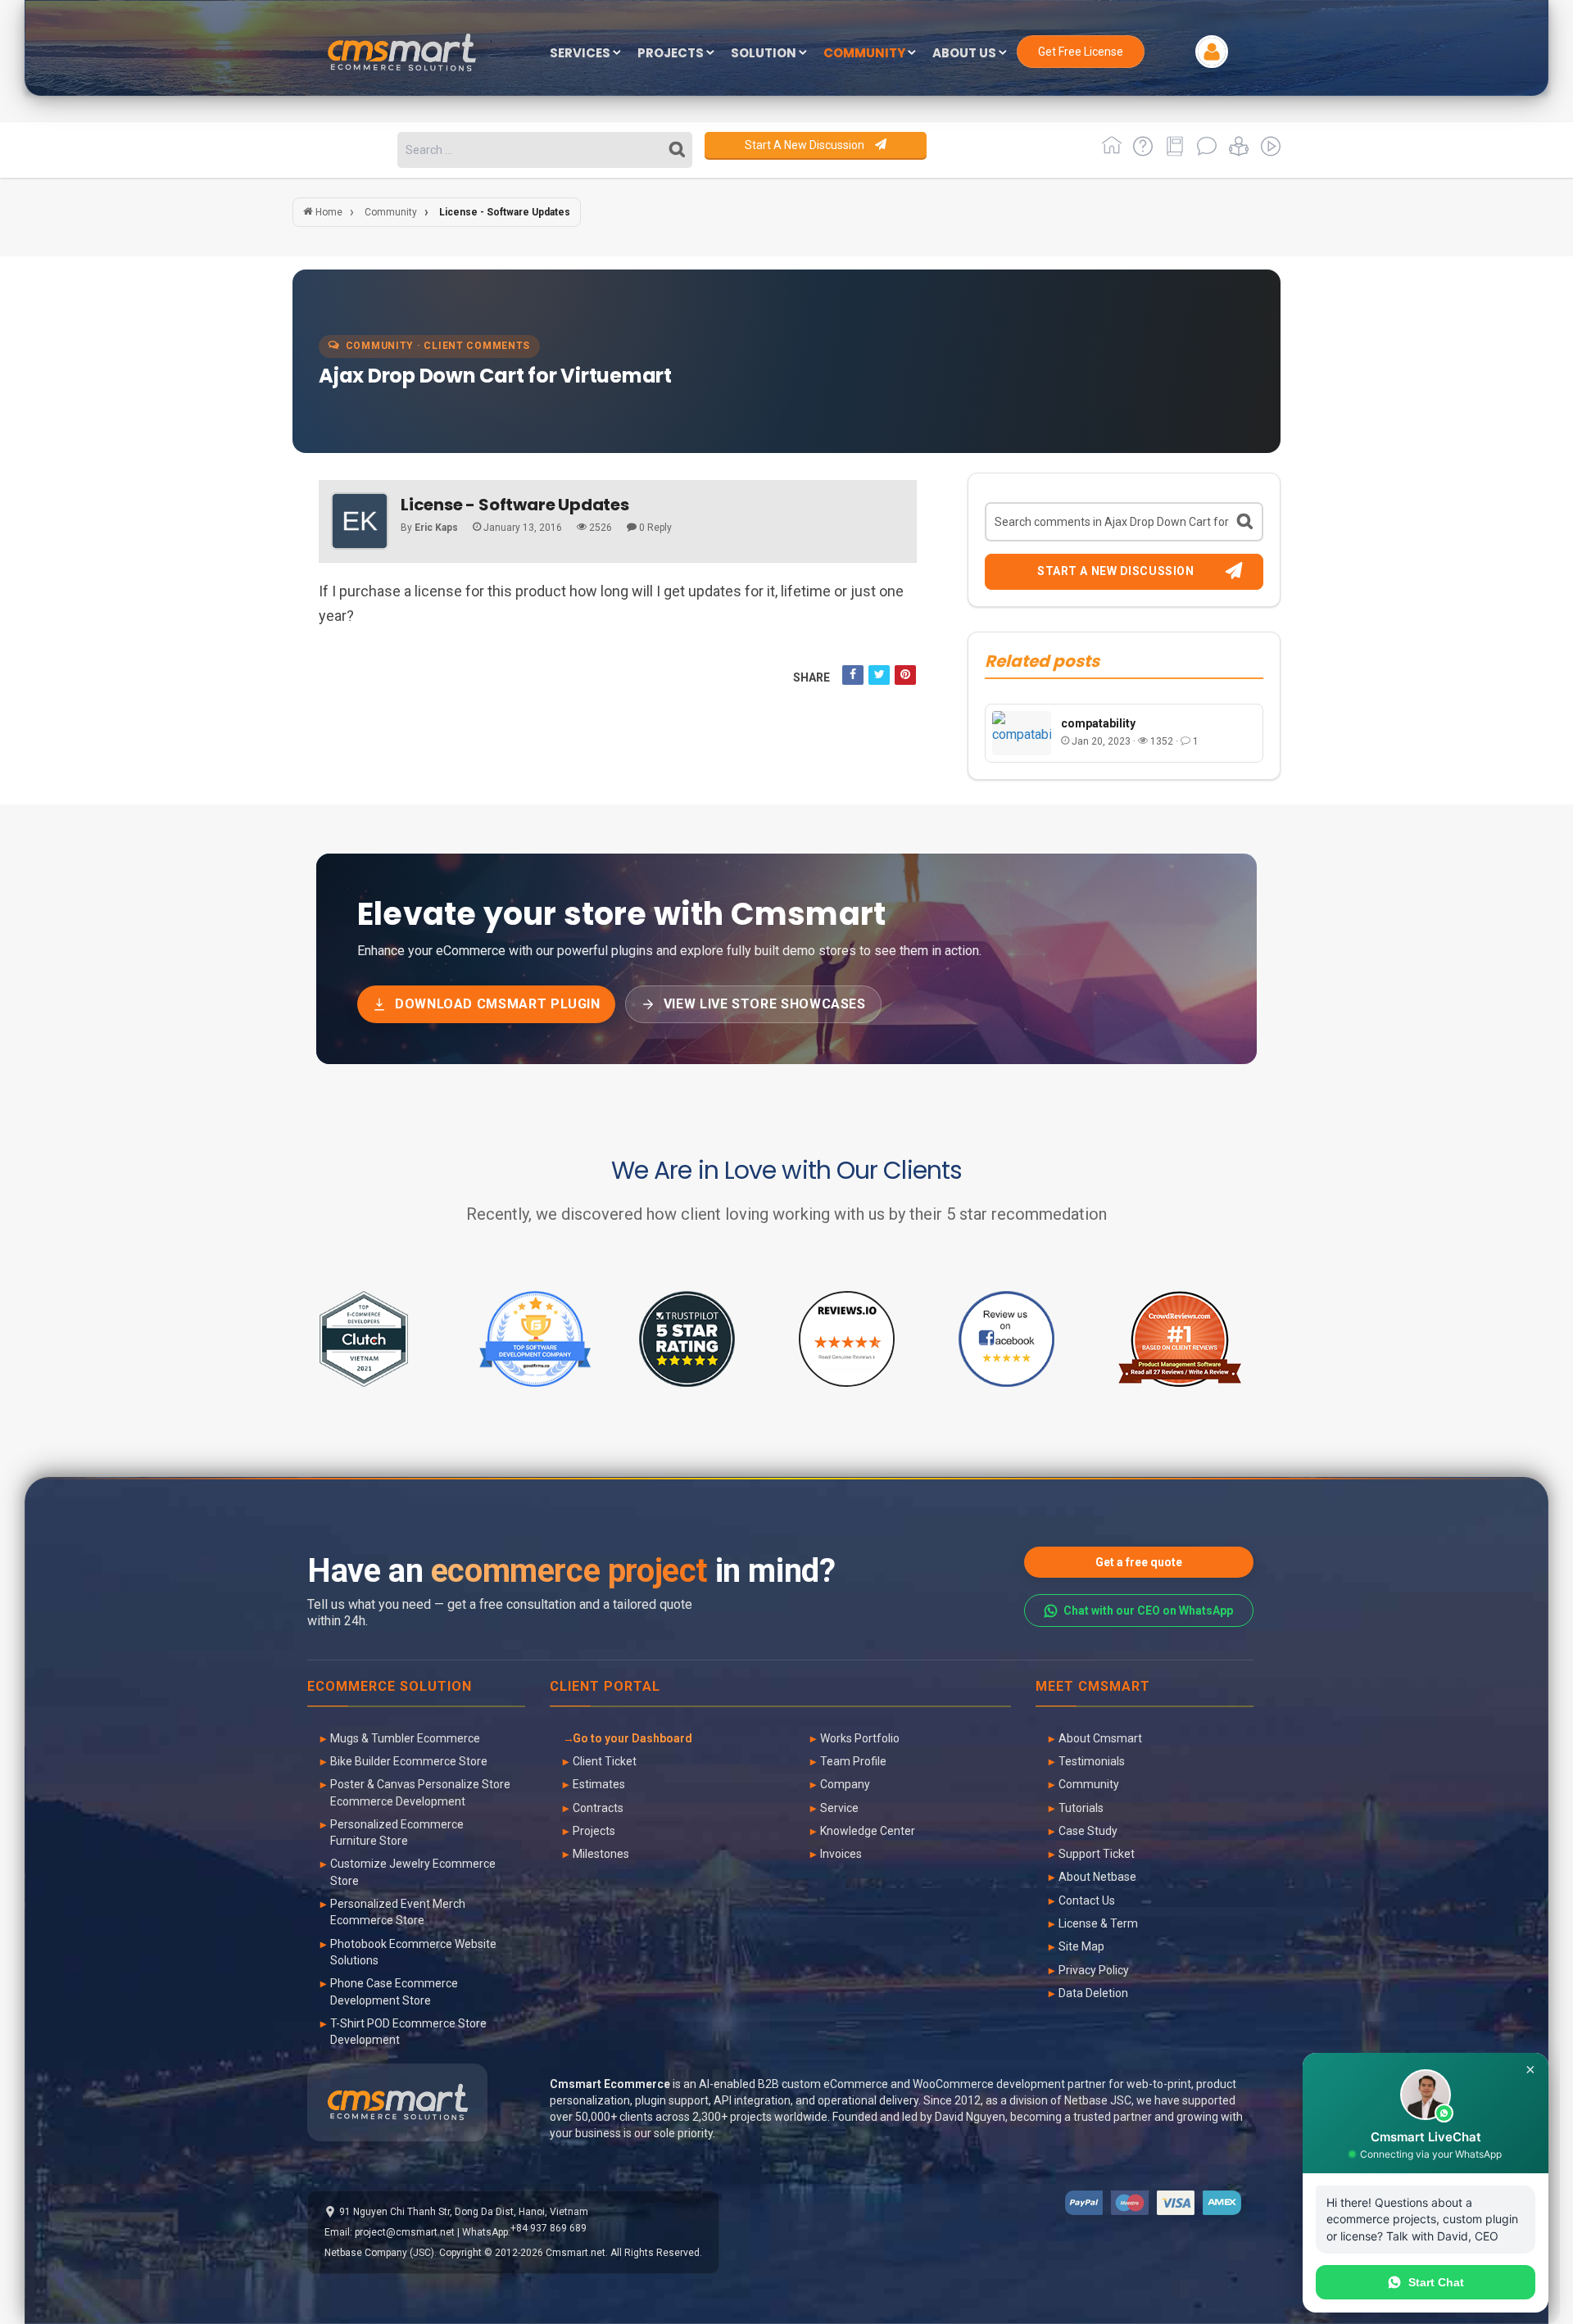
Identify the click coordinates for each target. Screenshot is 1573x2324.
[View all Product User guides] (1172, 152)
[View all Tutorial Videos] (1266, 152)
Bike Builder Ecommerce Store (409, 1761)
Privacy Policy (1094, 1970)
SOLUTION (765, 54)
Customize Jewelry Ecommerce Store (413, 1872)
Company (845, 1784)
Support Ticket (1097, 1854)
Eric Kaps (436, 528)
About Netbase (1097, 1877)
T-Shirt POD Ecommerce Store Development (408, 2032)
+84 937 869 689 (549, 2228)
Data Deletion (1093, 1993)
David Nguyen (970, 2117)
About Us (966, 54)
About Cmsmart (1100, 1738)
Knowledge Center (868, 1831)
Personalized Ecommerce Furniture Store (397, 1832)
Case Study (1088, 1831)
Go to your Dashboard (632, 1738)
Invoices (841, 1854)
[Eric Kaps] (360, 521)
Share (811, 677)
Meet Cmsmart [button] (1093, 1687)
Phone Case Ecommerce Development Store (394, 1991)
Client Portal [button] (605, 1687)
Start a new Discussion (806, 145)
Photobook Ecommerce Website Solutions (413, 1952)
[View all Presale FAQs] (1140, 152)
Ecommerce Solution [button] (390, 1687)
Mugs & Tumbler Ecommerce (405, 1738)
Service (839, 1808)
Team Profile (853, 1761)
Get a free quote (1139, 1562)
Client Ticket (605, 1761)
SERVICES (581, 54)
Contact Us (1087, 1900)
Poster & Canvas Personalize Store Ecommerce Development (420, 1792)
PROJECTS (672, 54)
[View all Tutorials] (1236, 152)
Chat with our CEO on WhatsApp (1148, 1610)
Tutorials (1081, 1808)
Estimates (599, 1784)
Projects (594, 1831)
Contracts (598, 1808)
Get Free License (1081, 52)
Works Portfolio (860, 1738)
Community (1089, 1784)
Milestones (601, 1854)
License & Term (1098, 1923)
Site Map (1081, 1946)
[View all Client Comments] (1204, 152)
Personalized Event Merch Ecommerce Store (398, 1912)
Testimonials (1092, 1761)
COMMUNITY (866, 54)
